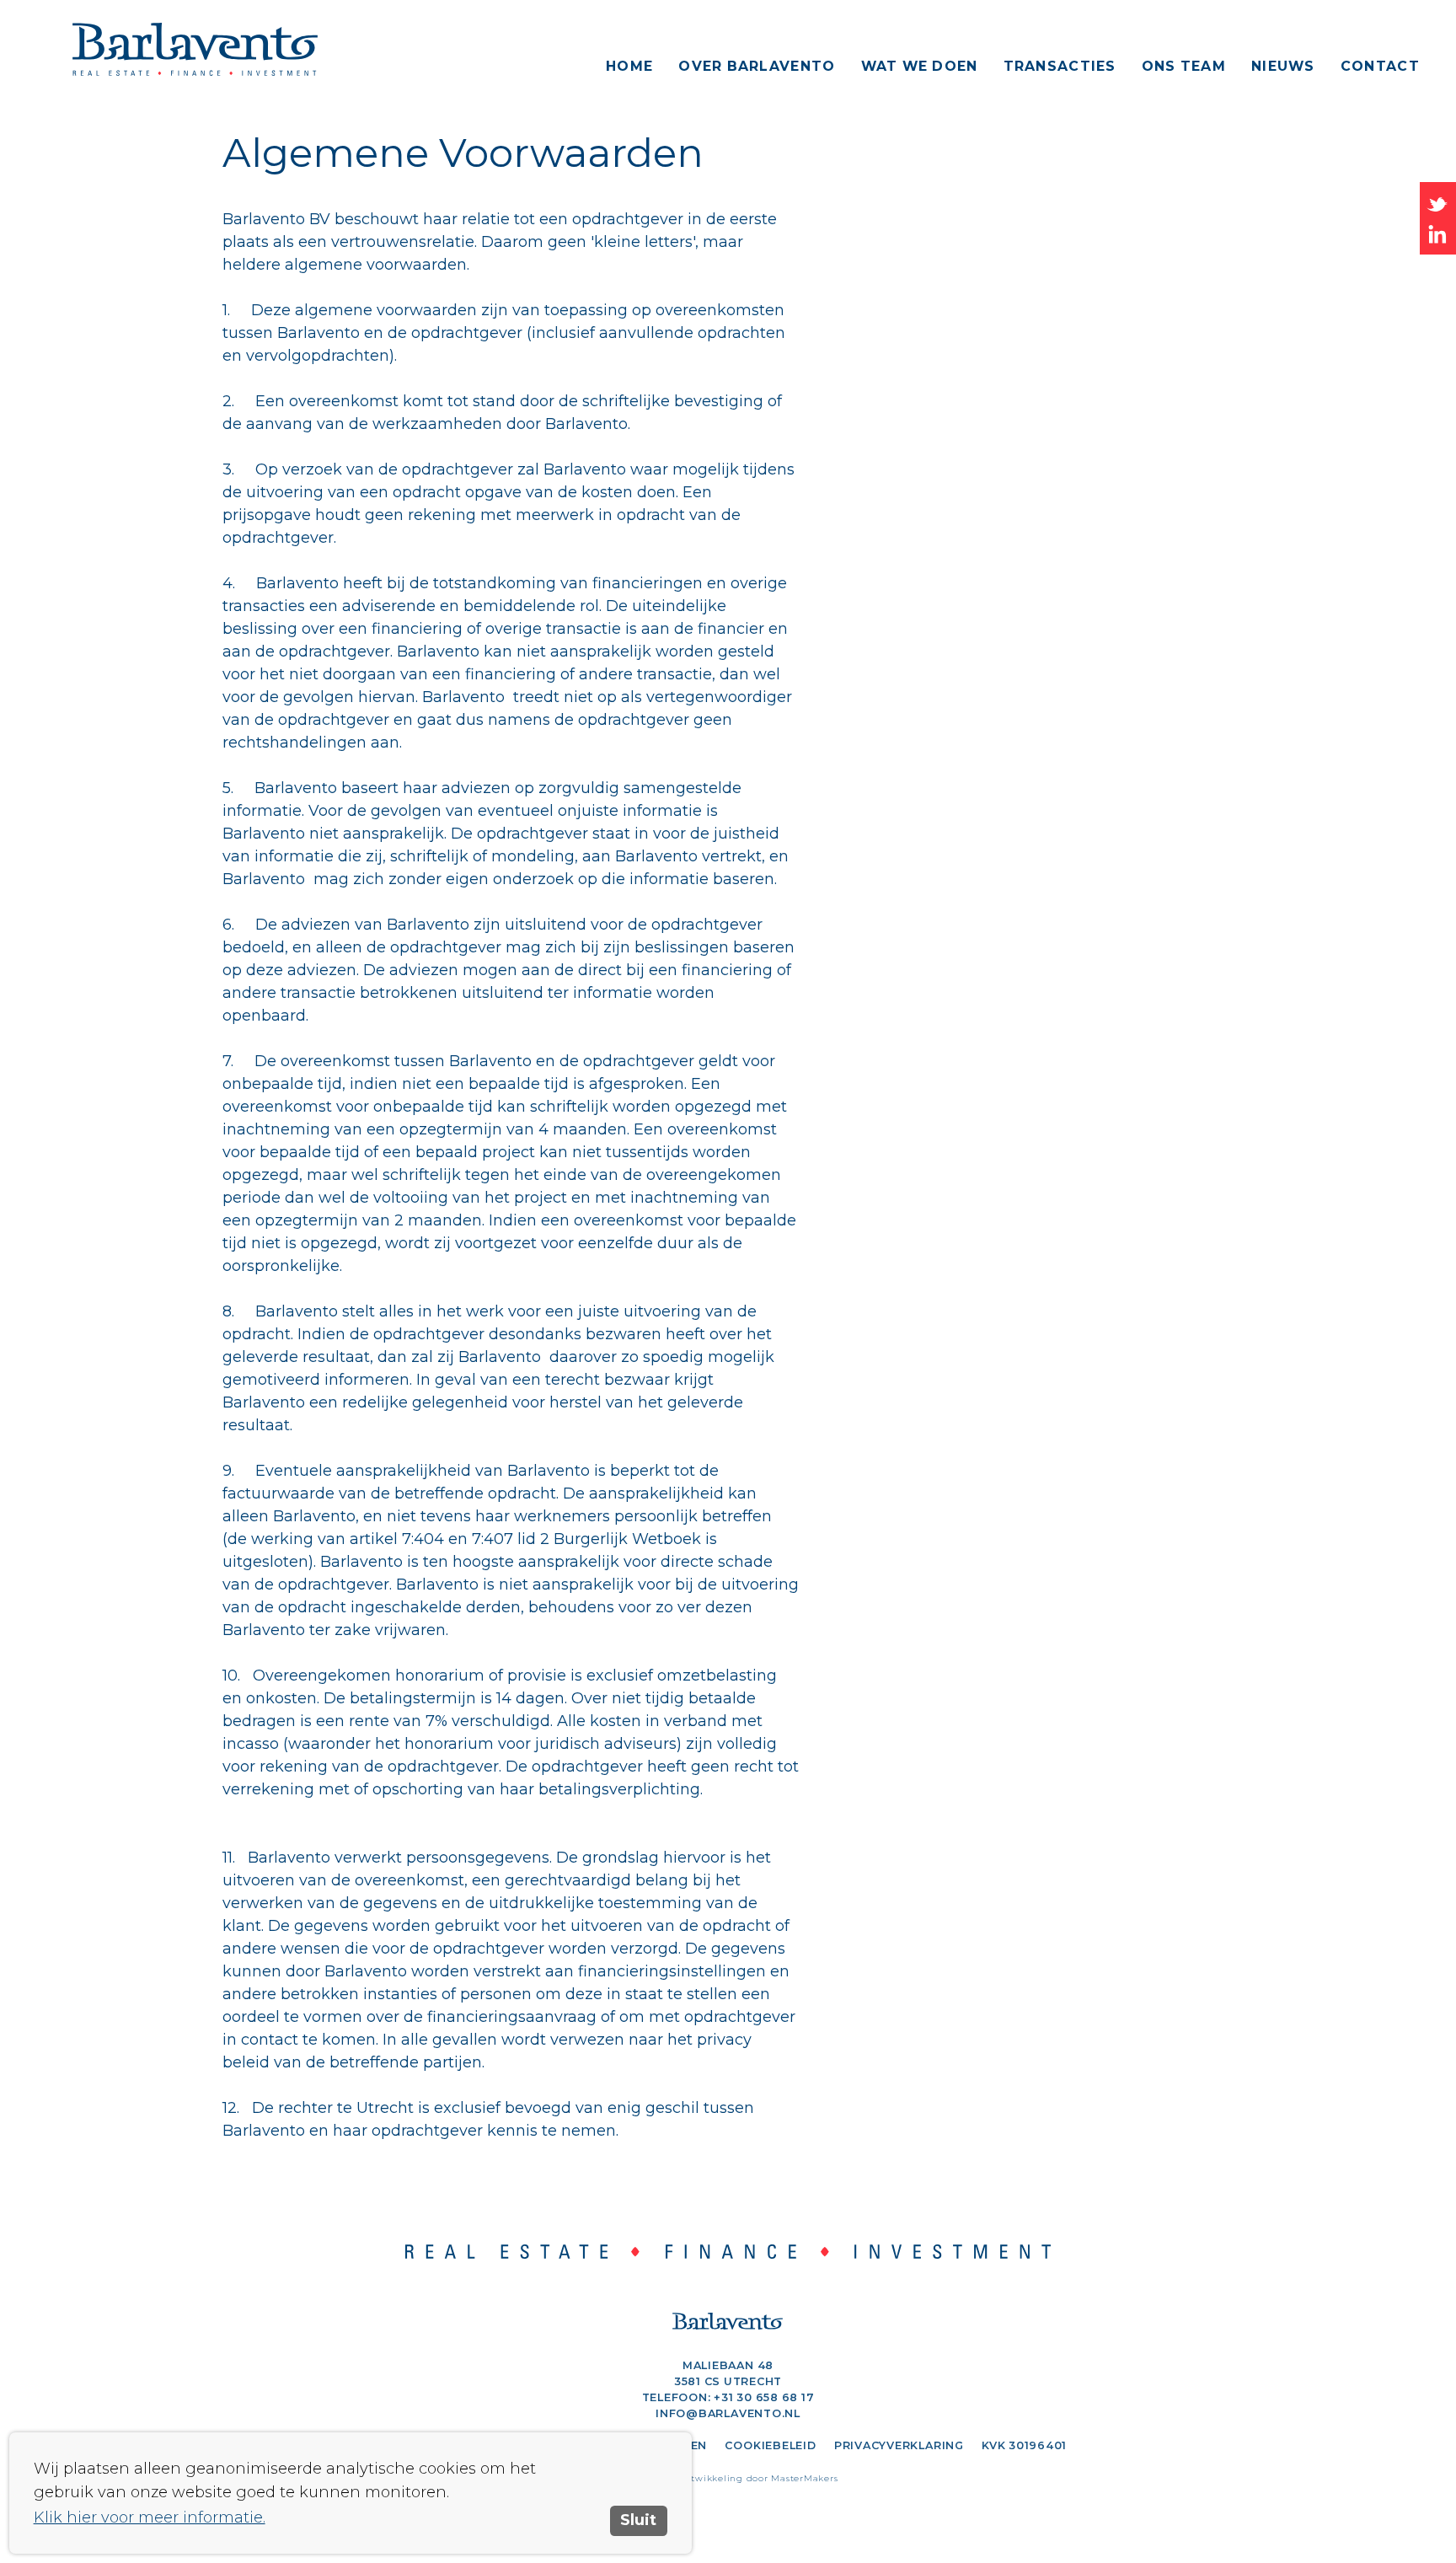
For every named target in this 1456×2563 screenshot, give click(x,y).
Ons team (1184, 66)
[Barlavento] (230, 49)
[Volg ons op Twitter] (1438, 203)
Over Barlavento (757, 66)
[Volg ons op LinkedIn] (1438, 233)
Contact (1380, 66)
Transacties (1060, 66)
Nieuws (1283, 66)
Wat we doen (920, 66)
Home (629, 66)
